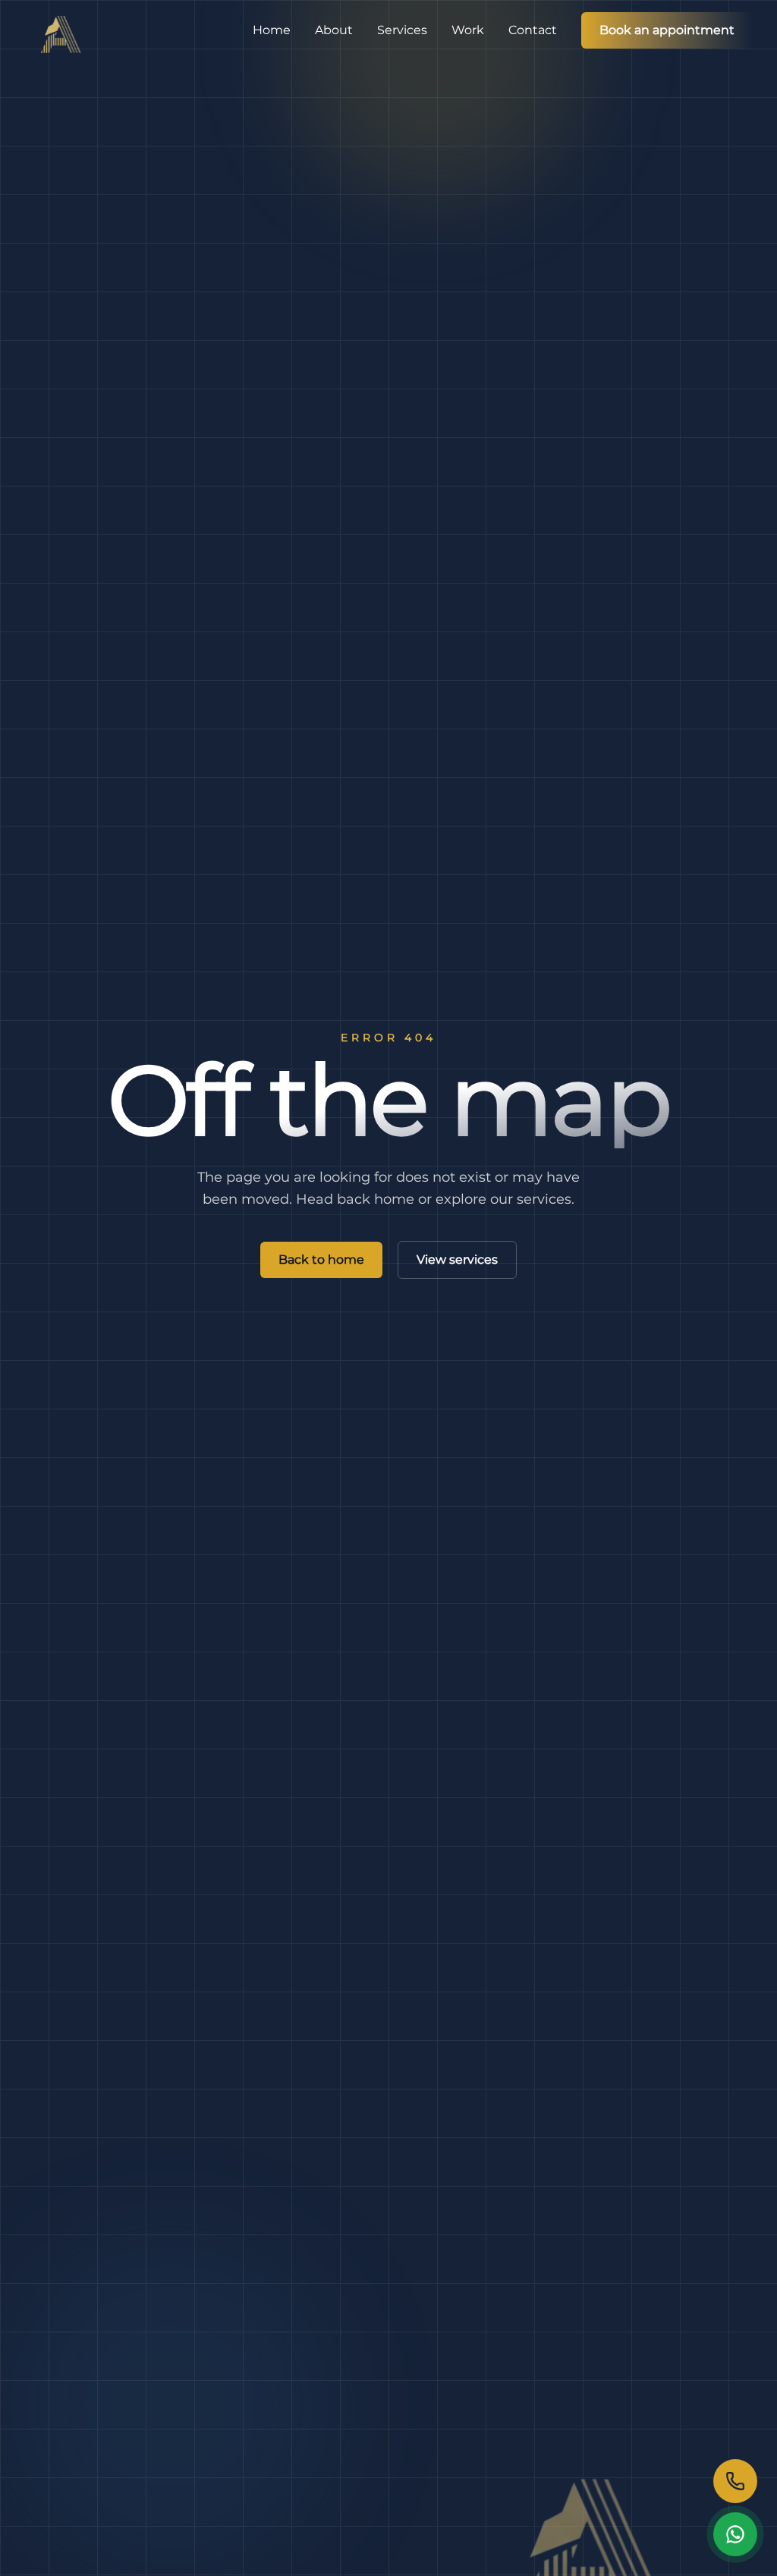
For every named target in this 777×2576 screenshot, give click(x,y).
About (334, 30)
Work (468, 30)
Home (272, 30)
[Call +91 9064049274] (735, 2481)
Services (402, 30)
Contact (533, 30)
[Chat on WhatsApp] (735, 2534)
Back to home (321, 1260)
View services (457, 1260)
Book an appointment (667, 30)
